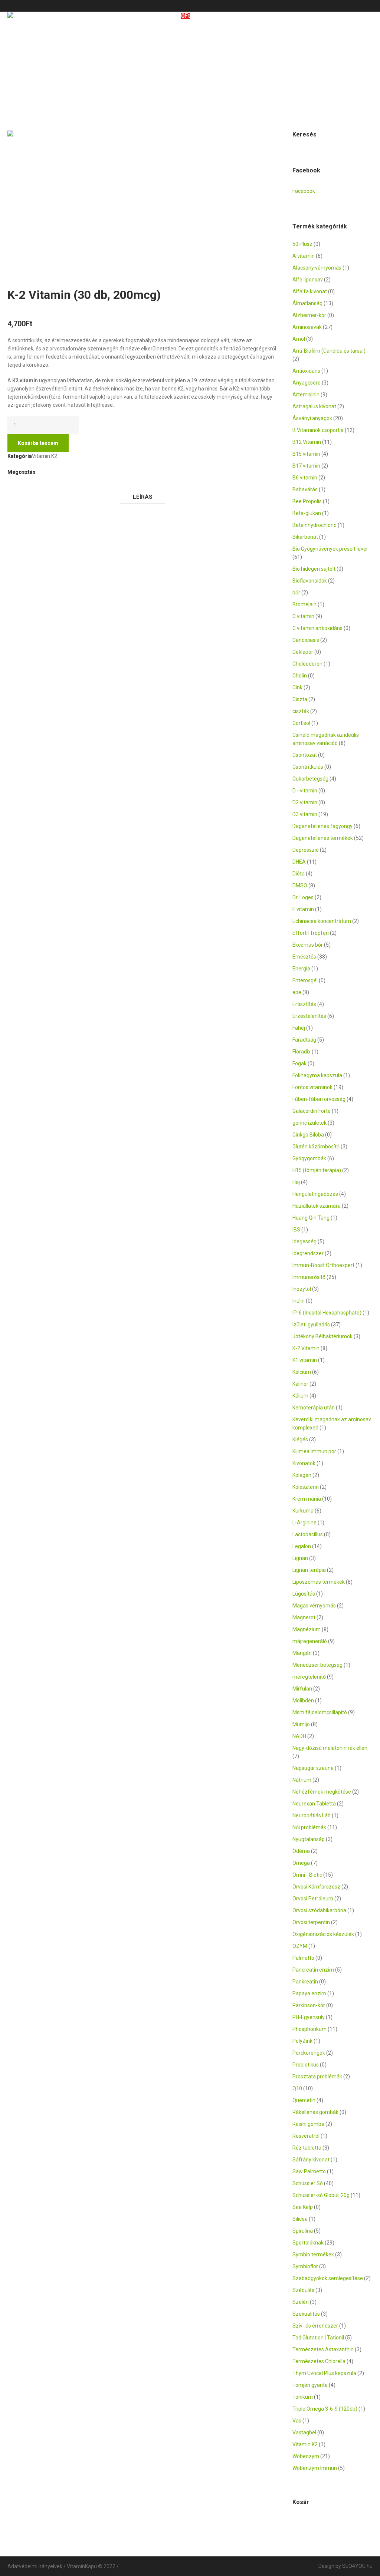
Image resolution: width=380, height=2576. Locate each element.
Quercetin (304, 2100)
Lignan (300, 1558)
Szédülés (303, 2290)
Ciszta (300, 699)
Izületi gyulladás (311, 1325)
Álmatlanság (307, 303)
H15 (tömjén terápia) (317, 1170)
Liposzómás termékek (319, 1582)
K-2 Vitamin (306, 1348)
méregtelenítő (309, 1677)
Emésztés (304, 957)
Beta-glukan (307, 513)
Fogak (299, 1063)
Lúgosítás (304, 1594)
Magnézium (307, 1629)
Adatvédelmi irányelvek (35, 2566)
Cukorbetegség (310, 779)
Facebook (11, 487)
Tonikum (303, 2397)
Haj (296, 1182)
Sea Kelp (303, 2207)
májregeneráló (310, 1641)
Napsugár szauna (313, 1768)
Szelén (301, 2302)
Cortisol (301, 723)
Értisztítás (304, 1004)
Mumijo (301, 1724)
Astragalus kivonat (314, 406)
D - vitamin (305, 791)
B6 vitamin (305, 478)
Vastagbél (304, 2432)
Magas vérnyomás (314, 1606)
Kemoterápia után (314, 1408)
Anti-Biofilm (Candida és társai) (329, 351)
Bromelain (304, 604)
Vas (297, 2421)
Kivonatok (304, 1463)
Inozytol (302, 1289)
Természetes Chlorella (319, 2361)
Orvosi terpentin (311, 1922)
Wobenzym (306, 2456)
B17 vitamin (306, 466)
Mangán (302, 1653)
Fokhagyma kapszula (317, 1075)
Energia (301, 969)
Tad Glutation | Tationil (318, 2338)
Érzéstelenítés (309, 1016)
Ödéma (301, 1851)
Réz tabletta (307, 2148)
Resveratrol (306, 2136)
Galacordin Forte (312, 1111)
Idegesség (304, 1241)
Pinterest (30, 487)
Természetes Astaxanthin (323, 2349)
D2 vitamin (305, 802)
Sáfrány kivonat (311, 2160)
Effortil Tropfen (311, 933)
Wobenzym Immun (315, 2468)
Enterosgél (305, 980)
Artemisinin (306, 395)
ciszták (301, 711)
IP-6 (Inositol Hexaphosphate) (327, 1313)
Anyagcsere (307, 383)
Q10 (297, 2088)
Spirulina (303, 2231)
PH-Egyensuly (309, 2017)
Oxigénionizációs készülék (323, 1934)
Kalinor (300, 1384)
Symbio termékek (313, 2255)
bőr (296, 593)
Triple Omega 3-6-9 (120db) (325, 2409)
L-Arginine (304, 1523)
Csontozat (305, 755)
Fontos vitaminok (312, 1087)
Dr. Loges (303, 897)
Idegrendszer (308, 1253)
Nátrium (302, 1780)
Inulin (299, 1301)
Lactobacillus (308, 1534)
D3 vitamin (305, 814)
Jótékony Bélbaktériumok (322, 1336)
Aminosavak (307, 327)
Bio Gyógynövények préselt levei (330, 549)
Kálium (300, 1396)
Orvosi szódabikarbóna (319, 1910)
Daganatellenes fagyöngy (322, 826)
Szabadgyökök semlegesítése (328, 2278)
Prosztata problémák (317, 2077)
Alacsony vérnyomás (317, 268)
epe (297, 992)
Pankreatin (305, 1982)
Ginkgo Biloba (308, 1135)
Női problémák (309, 1827)
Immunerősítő (309, 1277)
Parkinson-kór (309, 2005)
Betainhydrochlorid (315, 525)
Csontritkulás (308, 767)
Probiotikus (306, 2065)
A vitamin (304, 256)
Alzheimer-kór (309, 315)
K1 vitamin (305, 1360)
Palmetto (303, 1958)
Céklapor (303, 652)
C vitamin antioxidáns (317, 628)
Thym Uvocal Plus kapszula (324, 2373)
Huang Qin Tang (311, 1218)
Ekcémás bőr (308, 945)
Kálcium (302, 1372)
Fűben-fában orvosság (319, 1099)
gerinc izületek (309, 1123)
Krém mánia (307, 1499)
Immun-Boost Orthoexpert (323, 1265)
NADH (299, 1736)
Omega (301, 1863)
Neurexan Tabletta (314, 1804)
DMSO (300, 885)
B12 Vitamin (307, 442)
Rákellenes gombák (315, 2112)
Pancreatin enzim (313, 1970)
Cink (297, 687)
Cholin (300, 676)
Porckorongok (309, 2053)
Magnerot (304, 1617)
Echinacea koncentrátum (322, 921)
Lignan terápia (309, 1570)
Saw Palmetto (309, 2171)
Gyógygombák (309, 1158)
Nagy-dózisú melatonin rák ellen (330, 1748)
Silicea (300, 2219)
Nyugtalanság (309, 1839)
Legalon (302, 1546)
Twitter (20, 487)
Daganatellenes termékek (323, 838)
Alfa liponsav (308, 280)
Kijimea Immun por (314, 1451)
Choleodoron (307, 664)
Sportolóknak (308, 2243)
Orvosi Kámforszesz (316, 1887)
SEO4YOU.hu (357, 2566)
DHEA (299, 862)
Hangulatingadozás (315, 1194)
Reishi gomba (308, 2124)
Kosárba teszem (38, 443)
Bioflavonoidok (310, 581)
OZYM (300, 1946)
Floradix (302, 1052)
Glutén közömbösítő (316, 1147)
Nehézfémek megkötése (322, 1792)
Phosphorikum (309, 2029)
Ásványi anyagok (312, 418)
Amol (299, 339)
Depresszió (306, 850)
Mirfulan (302, 1689)
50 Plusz (302, 244)
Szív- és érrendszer (315, 2326)
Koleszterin (306, 1487)
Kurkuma (303, 1511)
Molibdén (303, 1701)
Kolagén (302, 1475)
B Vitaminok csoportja (318, 430)
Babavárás (305, 489)
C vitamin (303, 616)
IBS (296, 1230)
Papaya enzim (309, 1993)
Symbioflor (305, 2266)
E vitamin (303, 909)
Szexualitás (306, 2314)
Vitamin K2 (45, 456)
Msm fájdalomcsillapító (320, 1712)
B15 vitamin (306, 454)
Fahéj (299, 1028)
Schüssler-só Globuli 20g (321, 2195)
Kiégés (300, 1439)
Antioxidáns (306, 371)
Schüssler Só (308, 2183)
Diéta (299, 874)
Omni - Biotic (307, 1875)
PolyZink (302, 2041)
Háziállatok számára (317, 1206)
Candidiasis (306, 640)
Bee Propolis (307, 501)
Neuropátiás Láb (312, 1815)
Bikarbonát (305, 537)
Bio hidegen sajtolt (314, 569)
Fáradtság (304, 1040)
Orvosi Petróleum (313, 1899)
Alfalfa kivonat (310, 291)
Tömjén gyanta (310, 2385)
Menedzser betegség (317, 1665)
